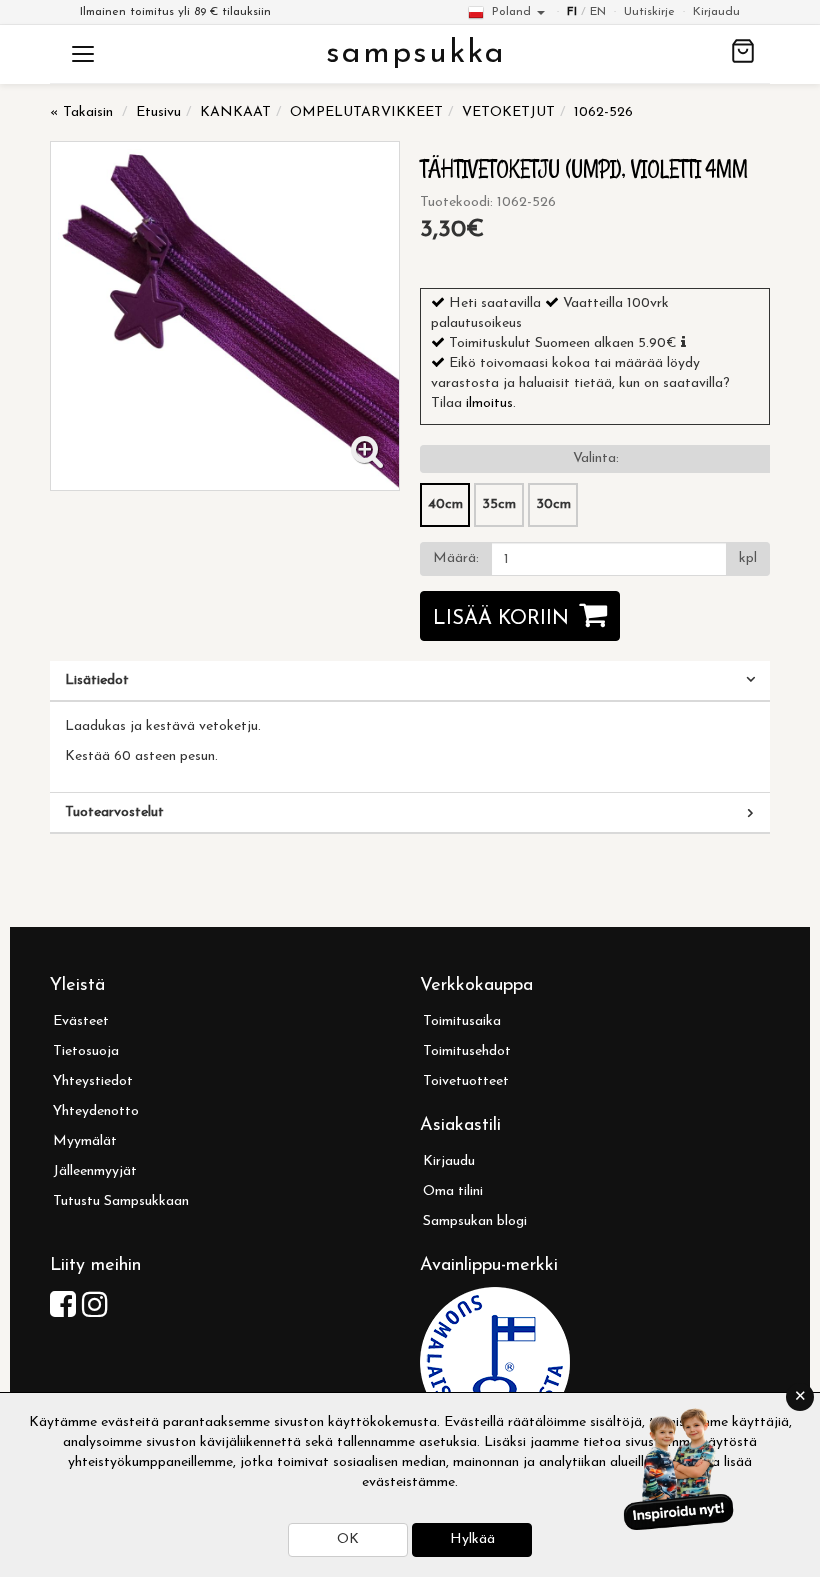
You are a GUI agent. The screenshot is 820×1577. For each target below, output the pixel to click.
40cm (445, 504)
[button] (683, 342)
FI (572, 12)
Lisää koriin (501, 619)
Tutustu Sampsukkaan (121, 1201)
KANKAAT (235, 112)
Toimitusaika (462, 1021)
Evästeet (81, 1021)
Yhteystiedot (93, 1081)
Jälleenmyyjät (95, 1171)
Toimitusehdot (467, 1051)
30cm (553, 504)
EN (598, 12)
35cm (499, 504)
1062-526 (603, 112)
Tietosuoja (86, 1051)
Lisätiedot (97, 680)
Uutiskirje (649, 12)
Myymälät (85, 1141)
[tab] (410, 681)
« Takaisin (81, 112)
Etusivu (158, 112)
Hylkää (472, 1539)
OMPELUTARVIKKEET (366, 112)
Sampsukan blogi (475, 1221)
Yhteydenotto (96, 1111)
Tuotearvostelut (114, 812)
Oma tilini (453, 1191)
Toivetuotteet (466, 1081)
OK (348, 1539)
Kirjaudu (716, 12)
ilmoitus (489, 403)
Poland (511, 12)
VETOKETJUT (508, 112)
